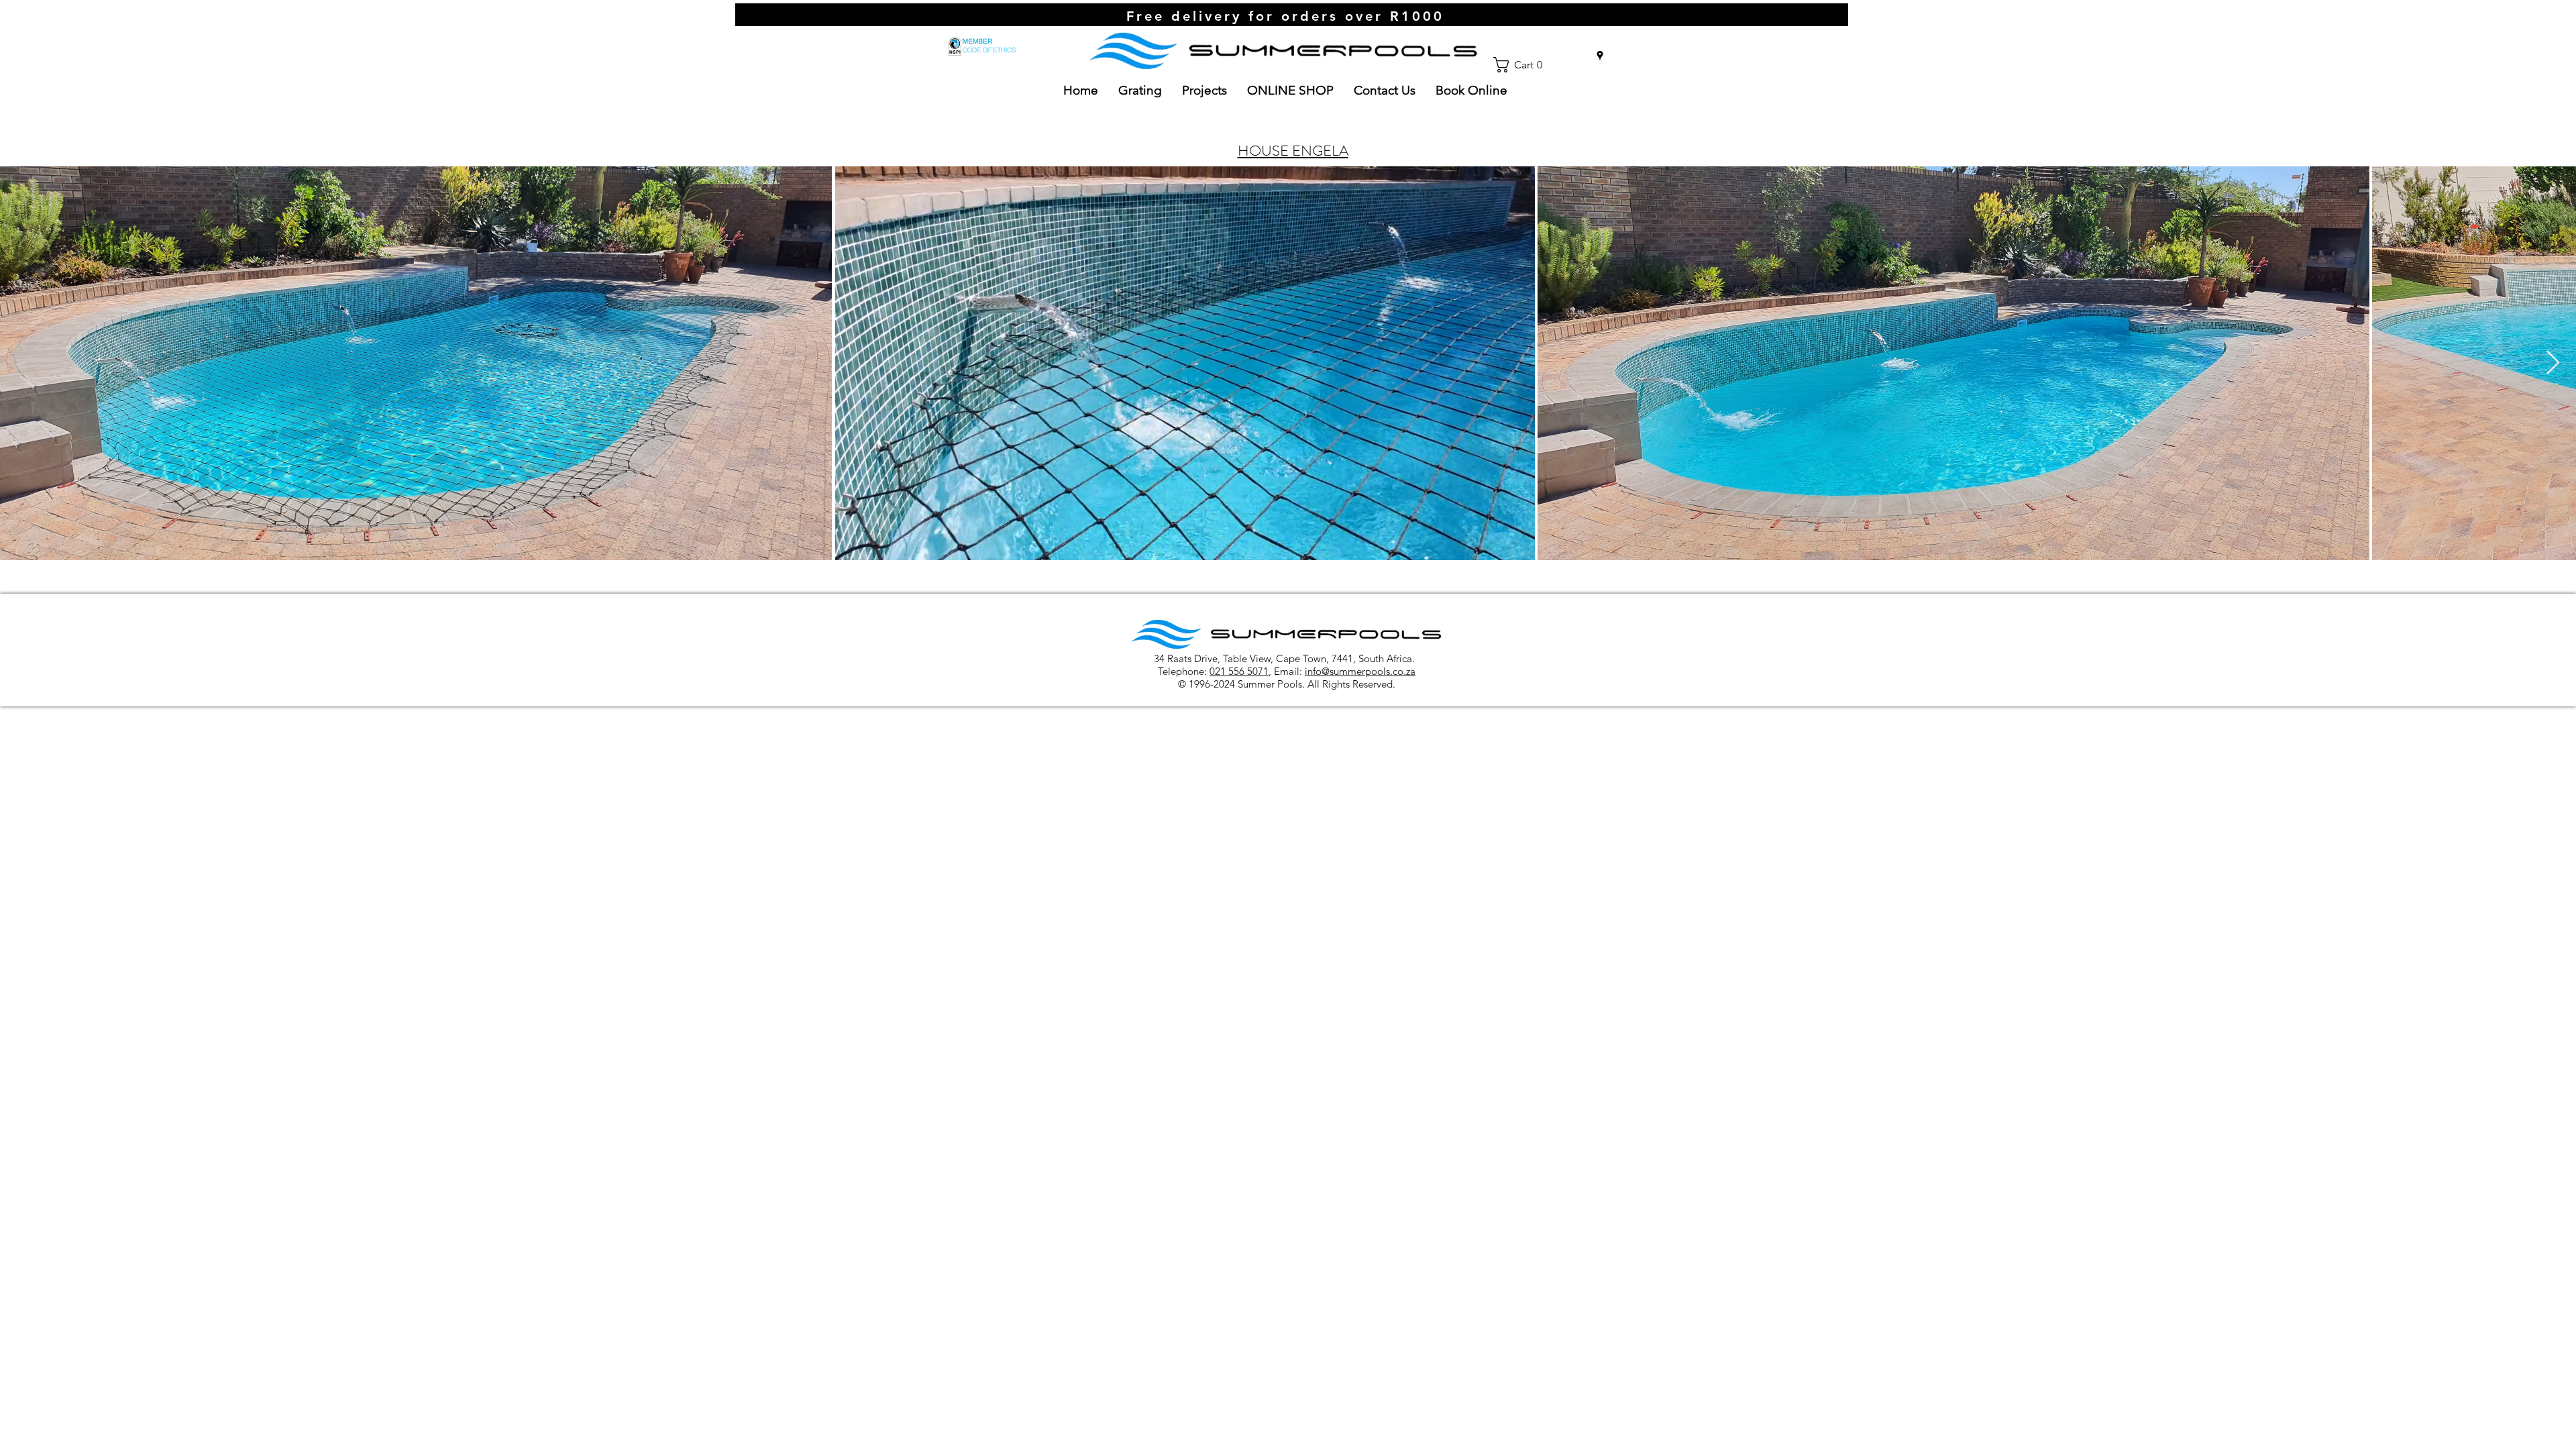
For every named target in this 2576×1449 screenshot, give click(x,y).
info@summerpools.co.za (1360, 671)
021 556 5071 (1239, 671)
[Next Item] (2553, 363)
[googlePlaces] (1600, 56)
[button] (1523, 65)
